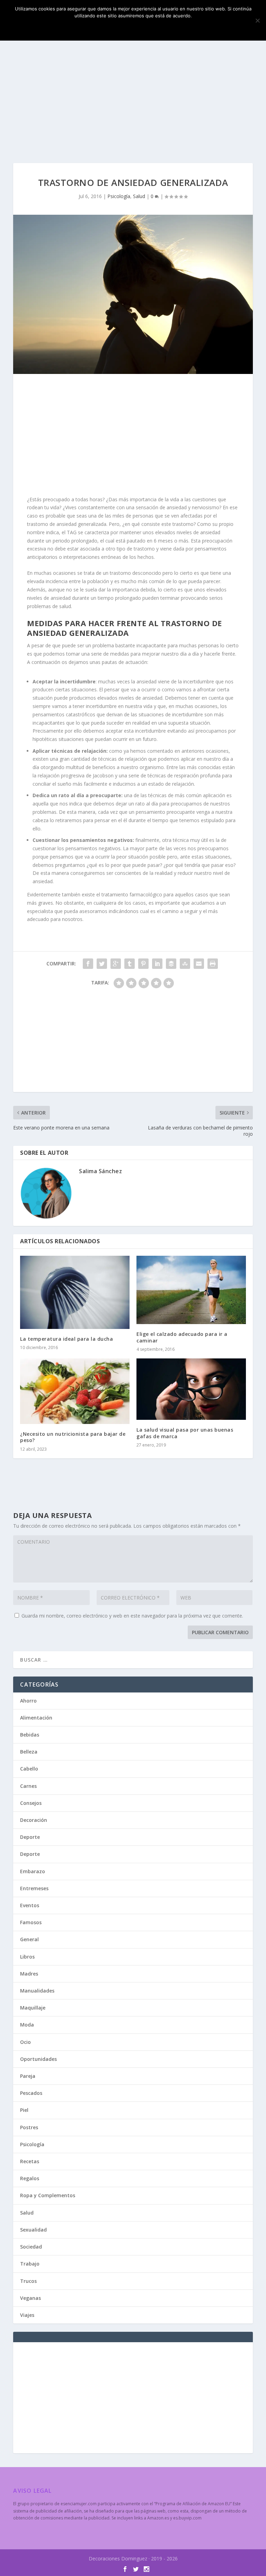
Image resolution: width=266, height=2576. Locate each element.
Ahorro (28, 1701)
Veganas (30, 2298)
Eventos (30, 1905)
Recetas (30, 2161)
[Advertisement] (133, 101)
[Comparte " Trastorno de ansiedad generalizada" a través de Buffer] (171, 964)
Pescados (31, 2093)
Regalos (30, 2178)
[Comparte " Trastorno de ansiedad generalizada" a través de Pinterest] (143, 964)
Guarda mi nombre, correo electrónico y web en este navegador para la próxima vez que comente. (132, 1616)
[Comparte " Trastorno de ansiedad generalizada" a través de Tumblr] (130, 964)
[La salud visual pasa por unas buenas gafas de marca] (191, 1389)
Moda (27, 2025)
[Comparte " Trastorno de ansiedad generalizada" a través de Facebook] (88, 964)
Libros (27, 1957)
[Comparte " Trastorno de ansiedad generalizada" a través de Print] (213, 964)
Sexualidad (33, 2230)
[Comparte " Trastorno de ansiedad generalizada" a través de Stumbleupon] (185, 964)
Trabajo (30, 2264)
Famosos (31, 1922)
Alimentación (36, 1718)
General (29, 1939)
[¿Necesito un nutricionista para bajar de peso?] (75, 1391)
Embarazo (33, 1871)
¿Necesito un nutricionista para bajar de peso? (73, 1437)
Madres (29, 1974)
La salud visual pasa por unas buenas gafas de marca (185, 1433)
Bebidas (30, 1735)
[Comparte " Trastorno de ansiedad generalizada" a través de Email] (199, 964)
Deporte (30, 1837)
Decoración (34, 1820)
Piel (24, 2110)
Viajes (27, 2315)
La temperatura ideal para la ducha (66, 1339)
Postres (29, 2127)
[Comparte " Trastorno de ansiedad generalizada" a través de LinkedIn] (157, 964)
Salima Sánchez (100, 1171)
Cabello (29, 1769)
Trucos (28, 2281)
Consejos (31, 1803)
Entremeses (34, 1888)
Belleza (29, 1752)
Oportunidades (38, 2059)
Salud (139, 196)
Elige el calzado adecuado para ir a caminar (182, 1337)
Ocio (25, 2042)
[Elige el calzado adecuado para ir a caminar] (191, 1290)
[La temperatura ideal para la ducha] (75, 1292)
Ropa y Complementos (48, 2195)
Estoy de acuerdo (133, 27)
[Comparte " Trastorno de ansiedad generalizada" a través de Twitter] (102, 964)
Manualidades (37, 1991)
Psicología (119, 196)
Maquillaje (33, 2008)
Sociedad (31, 2247)
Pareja (28, 2076)
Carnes (28, 1786)
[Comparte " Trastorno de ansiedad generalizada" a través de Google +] (116, 964)
